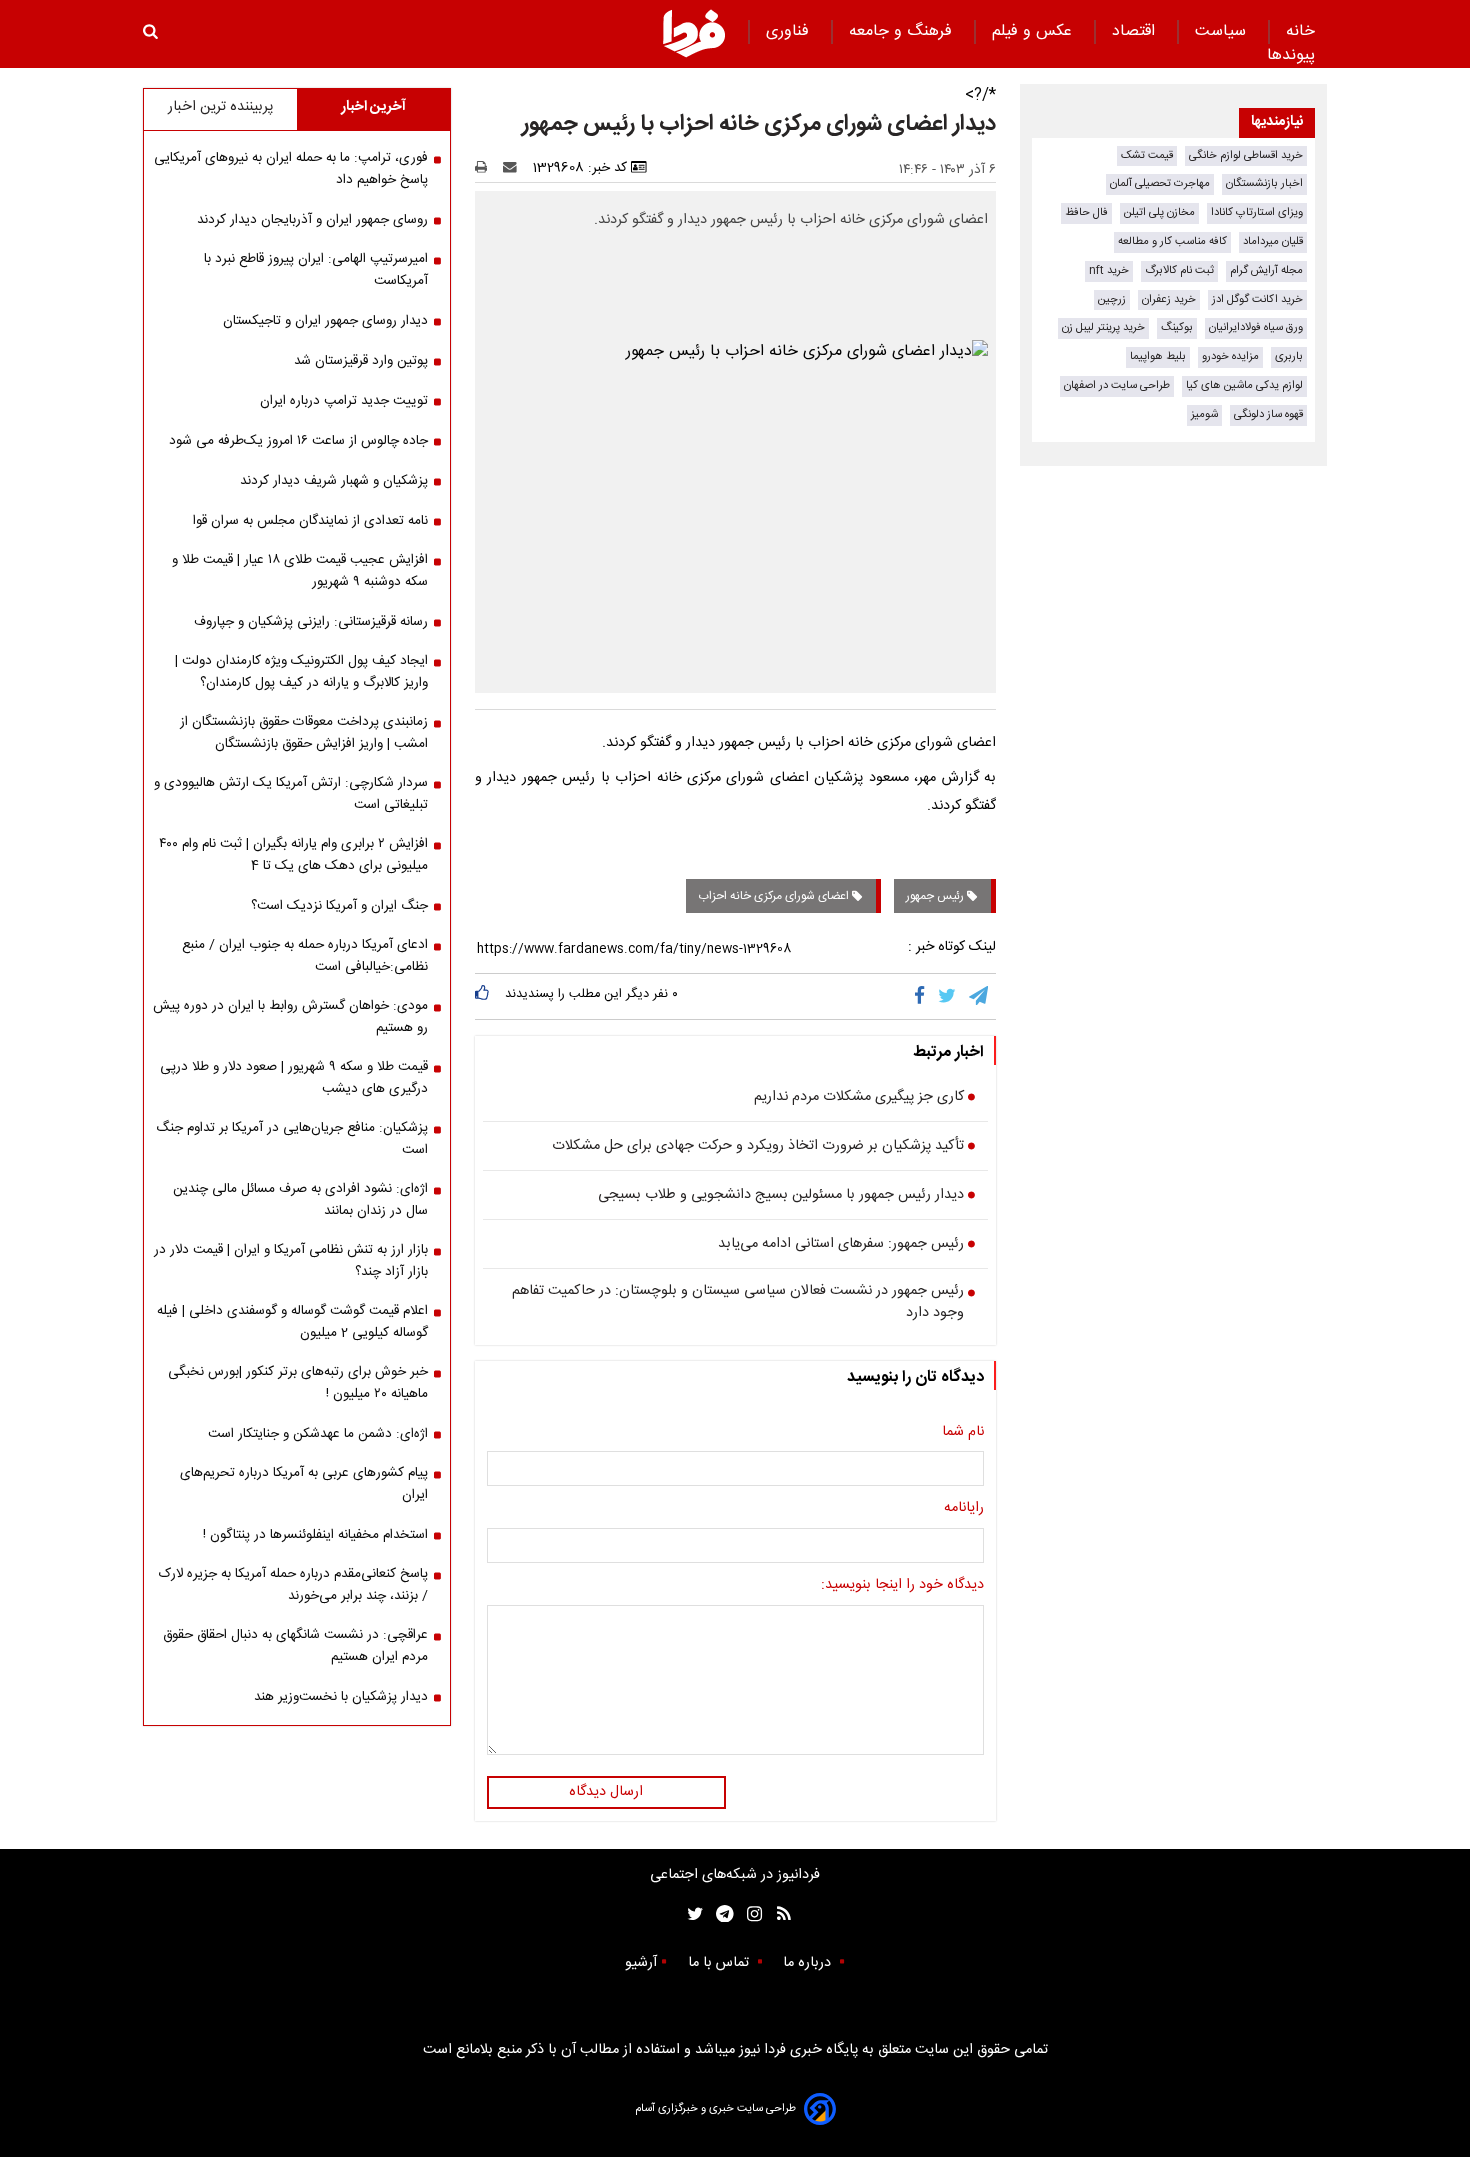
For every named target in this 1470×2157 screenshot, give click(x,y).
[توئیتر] (691, 1914)
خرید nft (1109, 270)
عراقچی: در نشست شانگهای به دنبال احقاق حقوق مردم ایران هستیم (295, 1646)
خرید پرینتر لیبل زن (1103, 327)
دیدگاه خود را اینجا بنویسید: (902, 1586)
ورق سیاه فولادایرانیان (1256, 327)
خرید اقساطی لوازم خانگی (1246, 155)
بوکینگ (1177, 327)
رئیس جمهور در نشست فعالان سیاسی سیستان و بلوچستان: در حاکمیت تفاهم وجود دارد (738, 1302)
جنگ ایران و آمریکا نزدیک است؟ (339, 906)
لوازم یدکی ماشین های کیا (1244, 385)
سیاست (1223, 31)
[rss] (777, 1914)
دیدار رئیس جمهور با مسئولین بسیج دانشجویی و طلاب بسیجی (781, 1196)
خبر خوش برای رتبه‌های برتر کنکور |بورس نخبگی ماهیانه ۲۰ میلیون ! (298, 1383)
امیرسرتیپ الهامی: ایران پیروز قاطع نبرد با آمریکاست (316, 270)
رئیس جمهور (936, 896)
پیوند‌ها (1291, 55)
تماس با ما (720, 1963)
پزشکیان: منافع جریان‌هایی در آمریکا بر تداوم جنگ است (292, 1139)
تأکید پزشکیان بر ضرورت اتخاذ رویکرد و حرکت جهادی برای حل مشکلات (758, 1147)
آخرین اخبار (373, 107)
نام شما (963, 1433)
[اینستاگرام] (749, 1914)
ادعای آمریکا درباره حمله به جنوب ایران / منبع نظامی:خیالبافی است (305, 956)
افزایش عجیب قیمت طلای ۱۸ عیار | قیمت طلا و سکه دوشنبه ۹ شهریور (300, 571)
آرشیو (641, 1963)
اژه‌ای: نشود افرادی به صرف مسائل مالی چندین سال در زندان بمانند (300, 1200)
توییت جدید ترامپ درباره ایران (344, 401)
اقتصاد (1136, 31)
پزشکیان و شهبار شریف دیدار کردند (334, 481)
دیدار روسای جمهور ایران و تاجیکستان (325, 321)
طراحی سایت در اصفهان (1117, 385)
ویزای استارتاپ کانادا (1257, 212)
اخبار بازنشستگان (1264, 183)
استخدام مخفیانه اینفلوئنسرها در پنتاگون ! (315, 1535)
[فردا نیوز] (694, 33)
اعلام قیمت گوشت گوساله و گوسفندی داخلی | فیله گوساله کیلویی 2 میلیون (292, 1322)
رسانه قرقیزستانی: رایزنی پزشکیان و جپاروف (311, 622)
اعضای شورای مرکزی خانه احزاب (775, 896)
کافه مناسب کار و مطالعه (1172, 241)
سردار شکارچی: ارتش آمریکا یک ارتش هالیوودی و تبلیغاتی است (291, 794)
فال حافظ (1086, 212)
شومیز (1204, 414)
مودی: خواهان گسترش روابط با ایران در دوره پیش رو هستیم (290, 1017)
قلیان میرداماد (1273, 241)
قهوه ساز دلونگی (1268, 414)
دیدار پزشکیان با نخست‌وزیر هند (341, 1697)
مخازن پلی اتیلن (1159, 212)
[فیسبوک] (923, 996)
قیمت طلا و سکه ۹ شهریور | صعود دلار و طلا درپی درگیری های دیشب (294, 1078)
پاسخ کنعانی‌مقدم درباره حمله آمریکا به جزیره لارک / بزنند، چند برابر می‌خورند (293, 1585)
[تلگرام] (980, 996)
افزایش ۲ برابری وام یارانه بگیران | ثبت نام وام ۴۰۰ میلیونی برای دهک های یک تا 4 (293, 855)
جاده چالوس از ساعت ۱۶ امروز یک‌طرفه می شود (298, 441)
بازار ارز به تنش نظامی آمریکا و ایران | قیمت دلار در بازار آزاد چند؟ (291, 1261)
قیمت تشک (1147, 155)
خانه (1300, 31)
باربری (1289, 356)
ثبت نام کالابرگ (1179, 270)
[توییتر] (948, 996)
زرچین (1112, 299)
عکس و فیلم (1034, 31)
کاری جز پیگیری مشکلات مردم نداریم (859, 1098)
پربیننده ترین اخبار (220, 107)
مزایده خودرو (1230, 356)
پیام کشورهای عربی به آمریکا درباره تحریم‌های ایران (304, 1484)
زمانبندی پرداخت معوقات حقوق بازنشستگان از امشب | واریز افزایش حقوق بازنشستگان (304, 733)
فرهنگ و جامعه (903, 31)
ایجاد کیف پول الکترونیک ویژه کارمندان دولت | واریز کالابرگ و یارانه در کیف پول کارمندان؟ (301, 672)
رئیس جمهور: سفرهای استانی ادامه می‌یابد (841, 1245)
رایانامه (964, 1509)
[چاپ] (487, 168)
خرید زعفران (1169, 299)
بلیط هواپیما (1158, 356)
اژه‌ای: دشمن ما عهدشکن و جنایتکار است (318, 1434)
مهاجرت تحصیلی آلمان (1160, 183)
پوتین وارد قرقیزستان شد (361, 361)
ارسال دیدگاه (606, 1792)
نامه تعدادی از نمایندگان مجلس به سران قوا (310, 521)
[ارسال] (514, 168)
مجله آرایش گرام (1266, 270)
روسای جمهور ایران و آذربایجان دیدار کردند (312, 220)
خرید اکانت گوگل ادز (1257, 299)
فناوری (790, 31)
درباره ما (809, 1963)
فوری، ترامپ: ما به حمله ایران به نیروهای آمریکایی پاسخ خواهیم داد (291, 169)
